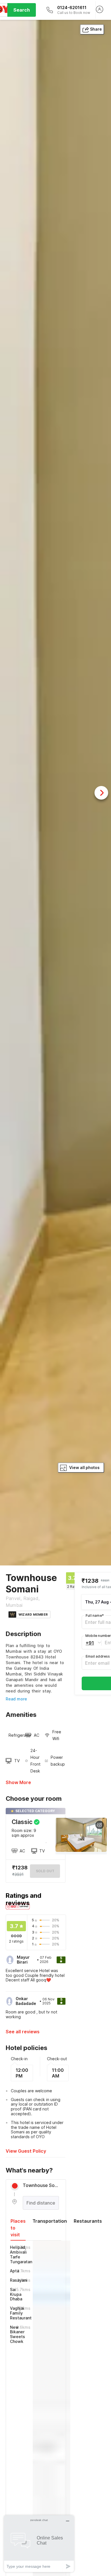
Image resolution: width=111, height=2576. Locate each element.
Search (22, 10)
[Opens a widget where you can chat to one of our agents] (39, 2544)
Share (96, 29)
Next (101, 793)
